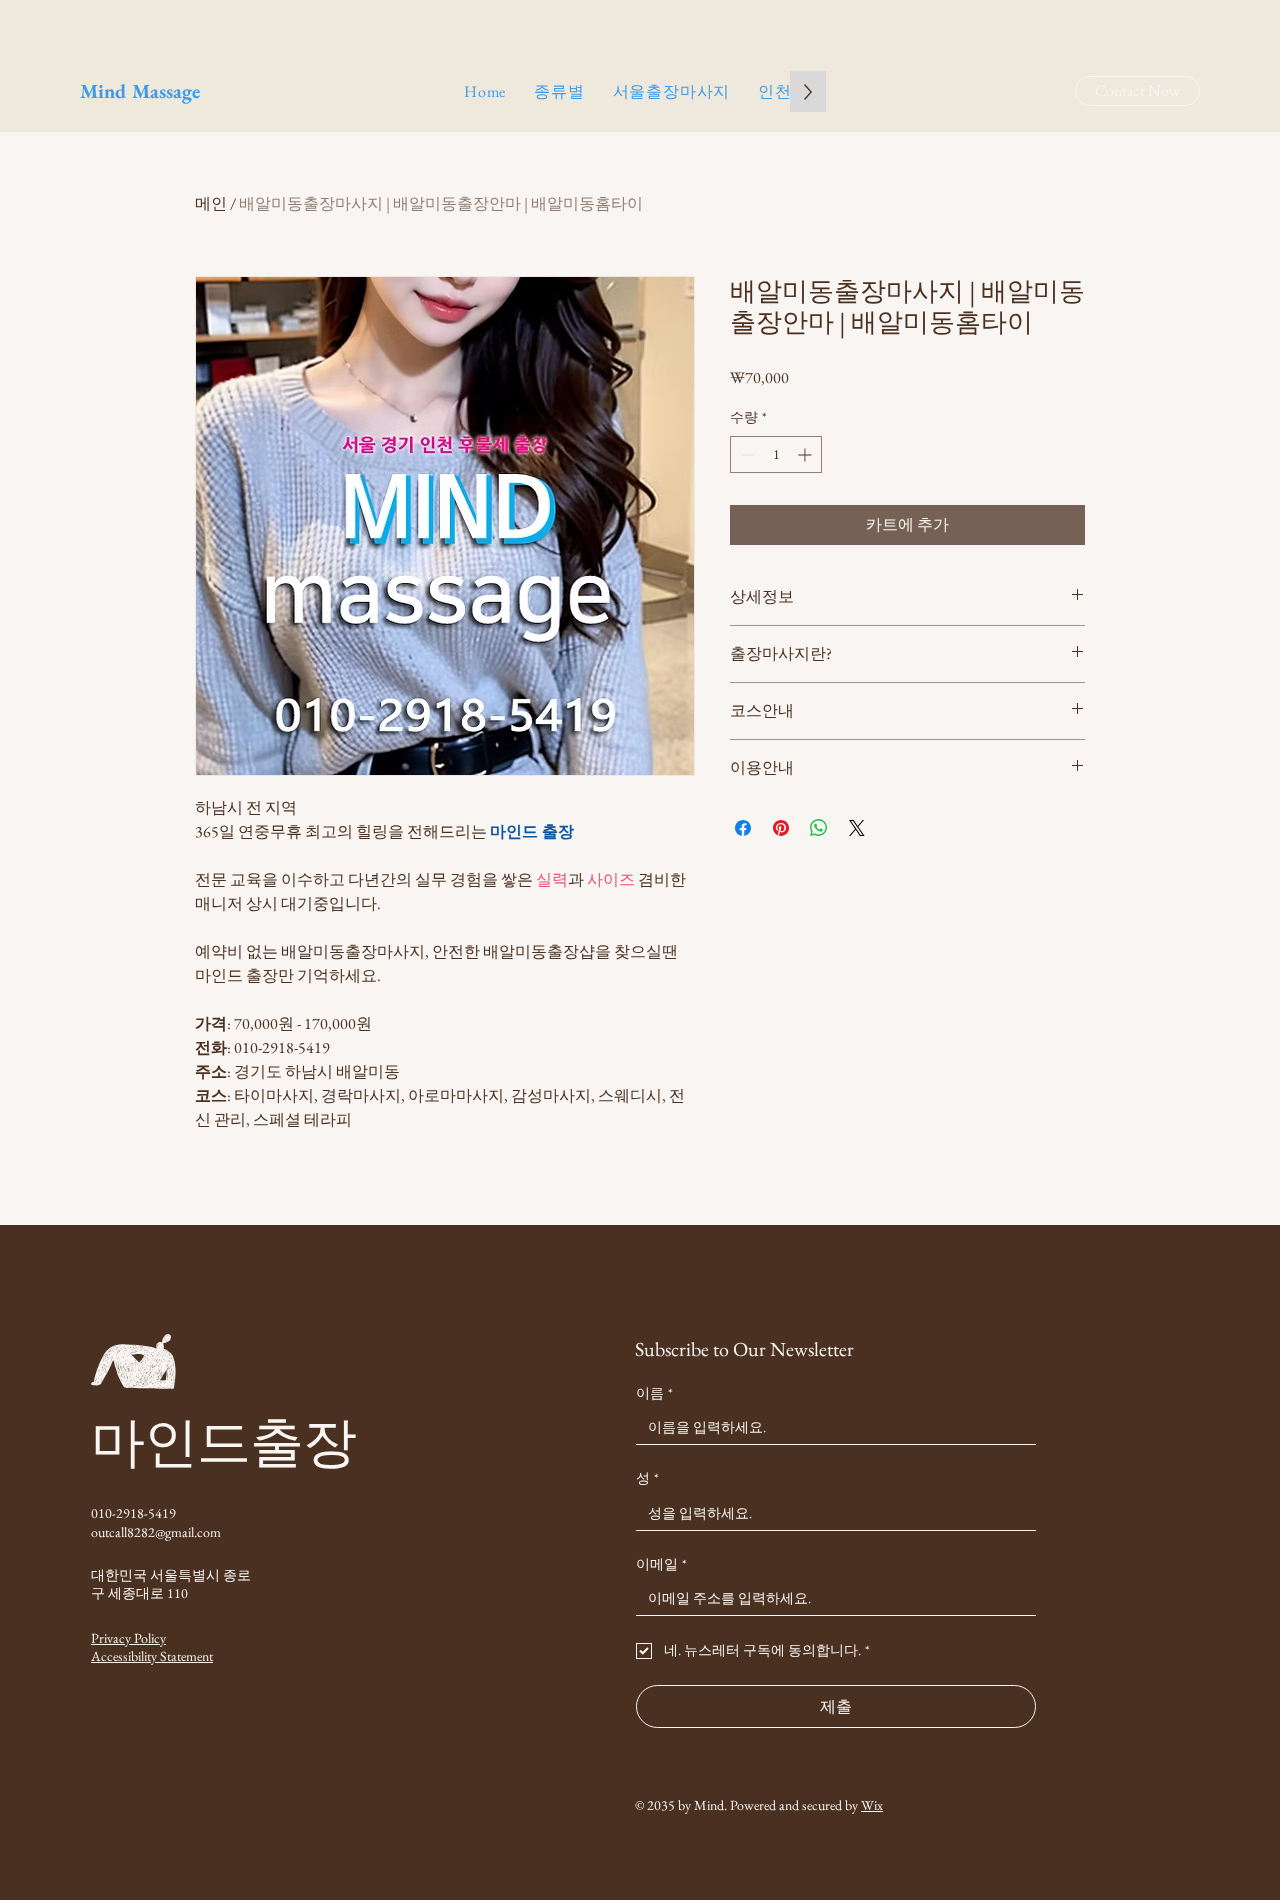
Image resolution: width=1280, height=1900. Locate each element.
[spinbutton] (776, 454)
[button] (559, 91)
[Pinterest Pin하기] (781, 828)
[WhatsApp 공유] (819, 828)
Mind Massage (140, 91)
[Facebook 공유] (743, 828)
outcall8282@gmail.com (156, 1532)
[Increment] (806, 454)
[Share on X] (857, 828)
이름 (654, 1393)
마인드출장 (223, 1442)
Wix (872, 1805)
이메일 (661, 1564)
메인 (211, 203)
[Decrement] (745, 454)
